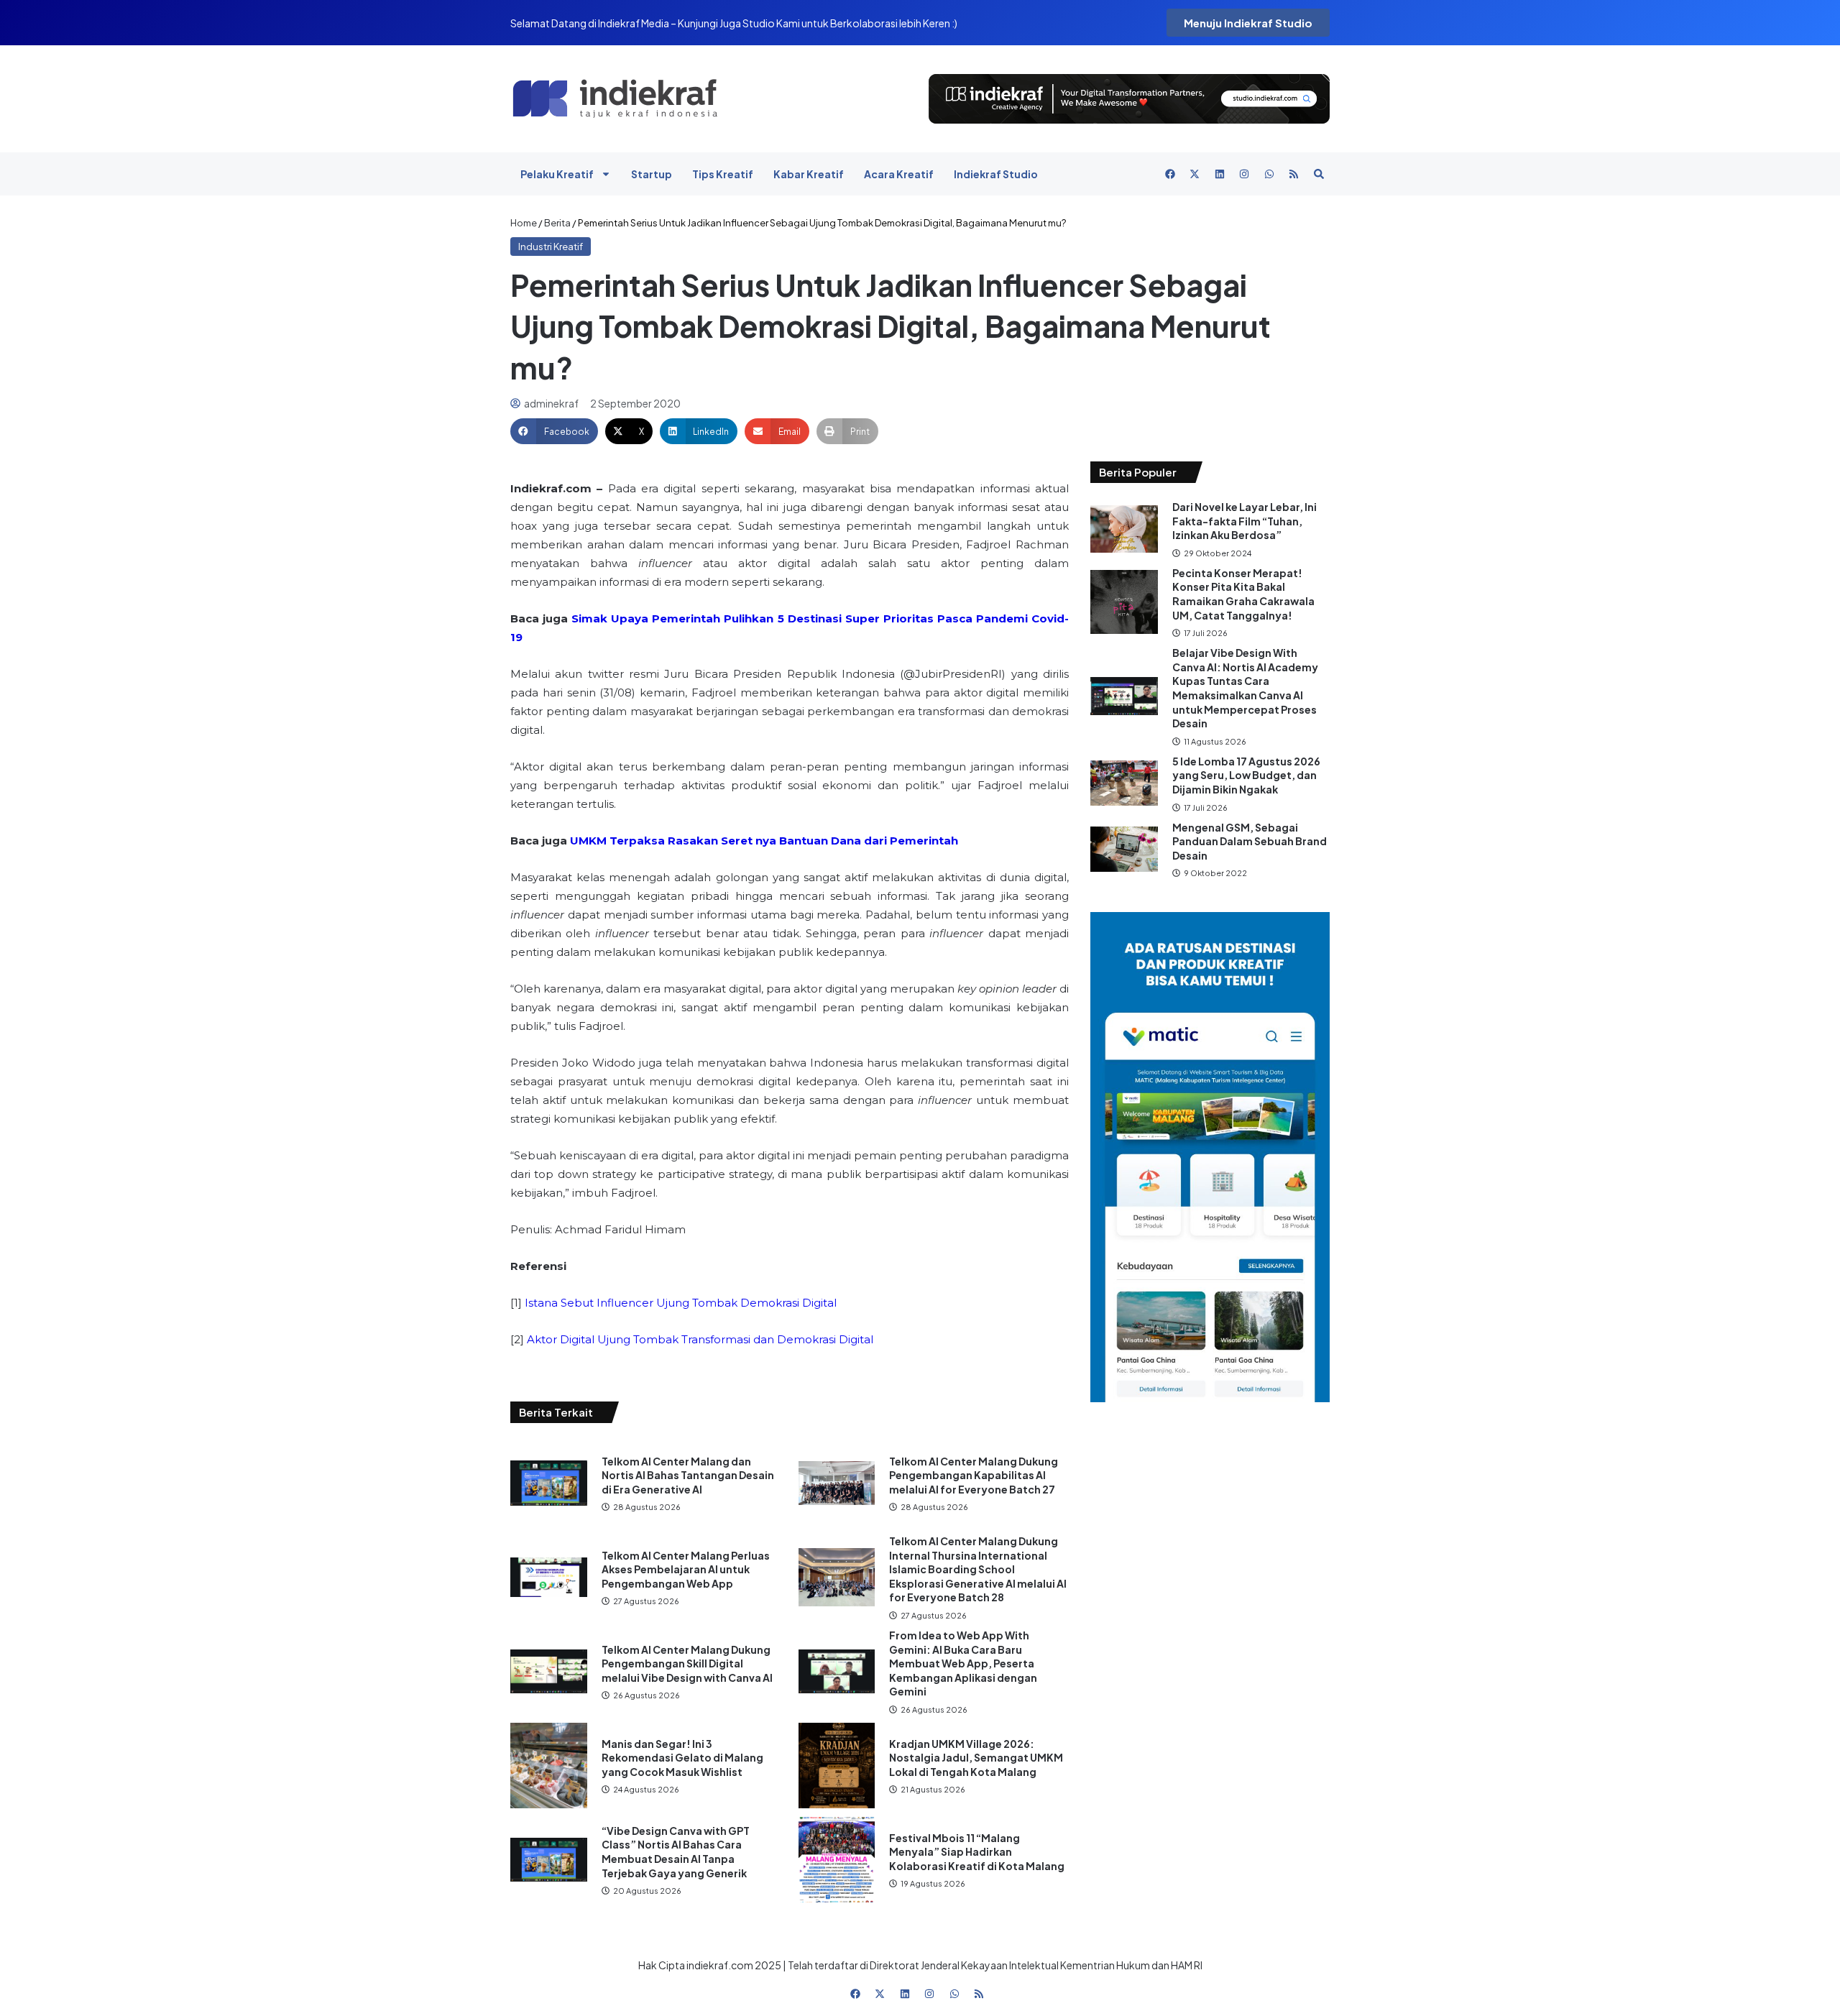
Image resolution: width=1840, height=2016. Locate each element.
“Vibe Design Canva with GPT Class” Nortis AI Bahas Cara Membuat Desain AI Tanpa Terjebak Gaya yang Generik (676, 1852)
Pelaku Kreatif (557, 174)
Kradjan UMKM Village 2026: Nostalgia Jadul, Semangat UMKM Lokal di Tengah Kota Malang (976, 1758)
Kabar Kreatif (809, 174)
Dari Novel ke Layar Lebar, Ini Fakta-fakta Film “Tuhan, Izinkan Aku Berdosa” (1245, 521)
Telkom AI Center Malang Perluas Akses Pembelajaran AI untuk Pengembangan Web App (686, 1569)
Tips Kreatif (723, 174)
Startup (652, 174)
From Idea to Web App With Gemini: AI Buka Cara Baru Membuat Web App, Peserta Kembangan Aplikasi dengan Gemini (963, 1663)
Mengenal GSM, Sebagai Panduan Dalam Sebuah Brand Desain (1250, 841)
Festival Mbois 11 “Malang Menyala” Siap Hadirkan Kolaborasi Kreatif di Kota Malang (977, 1852)
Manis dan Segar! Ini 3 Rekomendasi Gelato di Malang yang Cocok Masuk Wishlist (682, 1758)
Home (524, 223)
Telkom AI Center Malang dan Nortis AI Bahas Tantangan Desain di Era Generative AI (688, 1475)
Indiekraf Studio (996, 174)
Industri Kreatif (551, 247)
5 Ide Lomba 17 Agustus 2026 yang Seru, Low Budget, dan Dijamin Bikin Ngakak (1246, 775)
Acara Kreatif (899, 174)
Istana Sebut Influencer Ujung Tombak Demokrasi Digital (681, 1303)
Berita (557, 223)
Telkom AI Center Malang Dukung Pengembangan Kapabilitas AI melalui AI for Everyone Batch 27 (974, 1475)
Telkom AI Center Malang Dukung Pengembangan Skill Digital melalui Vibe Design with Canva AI (687, 1663)
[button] (554, 431)
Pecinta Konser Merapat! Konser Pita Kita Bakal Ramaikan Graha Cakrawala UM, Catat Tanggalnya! (1243, 594)
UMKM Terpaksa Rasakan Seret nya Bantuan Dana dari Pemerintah (764, 841)
